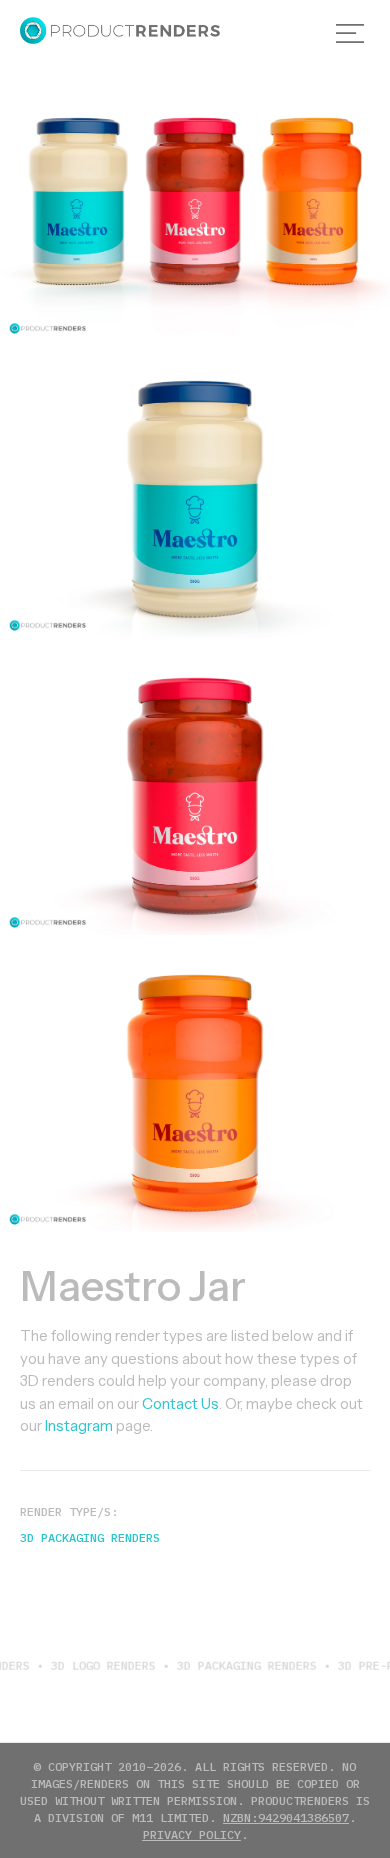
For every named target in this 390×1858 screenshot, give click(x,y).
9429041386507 (303, 1817)
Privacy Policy (192, 1834)
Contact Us (180, 1403)
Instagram (79, 1425)
